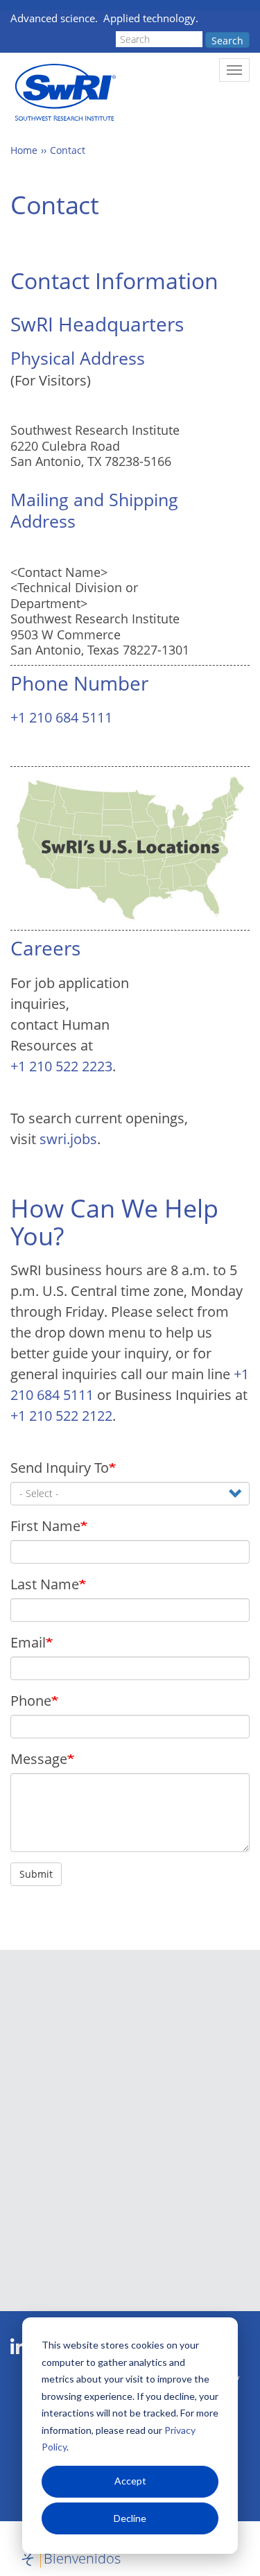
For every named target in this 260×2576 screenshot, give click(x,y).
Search (227, 41)
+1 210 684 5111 (61, 717)
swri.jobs (68, 1139)
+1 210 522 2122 (61, 1416)
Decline (130, 2518)
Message (39, 1759)
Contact (68, 150)
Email (28, 1642)
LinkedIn (18, 2347)
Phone (31, 1701)
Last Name (45, 1584)
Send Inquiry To (60, 1468)
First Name (45, 1526)
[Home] (64, 93)
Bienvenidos (82, 2558)
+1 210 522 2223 (61, 1066)
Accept (130, 2481)
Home (24, 150)
